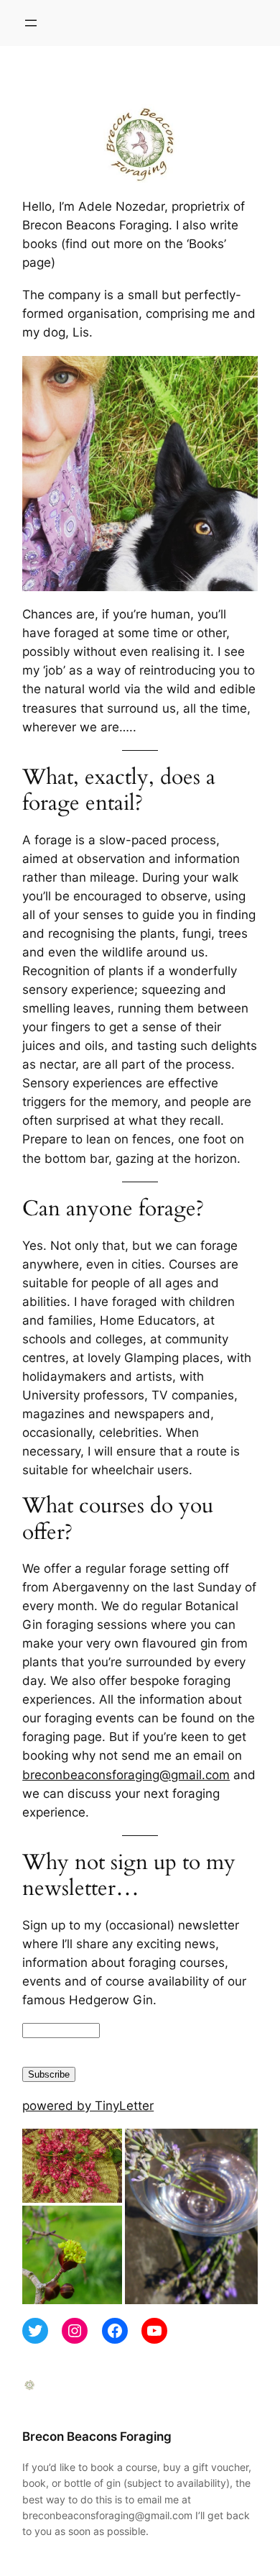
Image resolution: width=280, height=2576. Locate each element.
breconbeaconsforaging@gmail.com (126, 1775)
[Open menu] (31, 23)
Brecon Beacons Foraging (97, 2436)
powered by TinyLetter (88, 2106)
